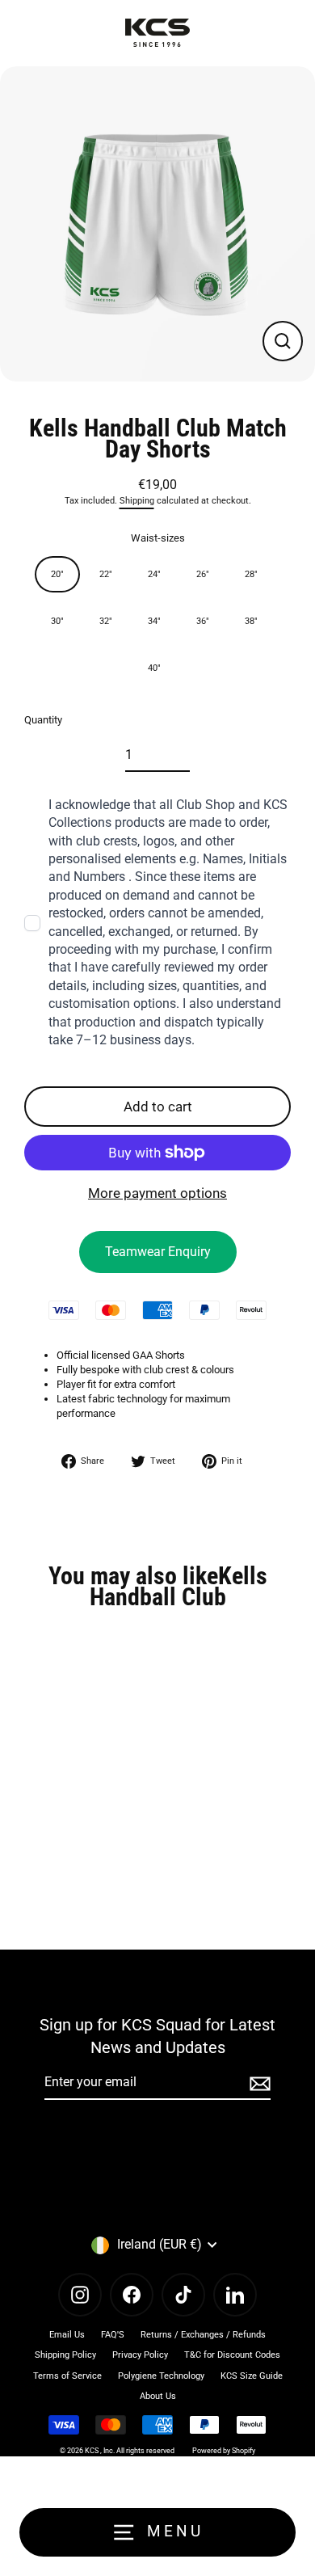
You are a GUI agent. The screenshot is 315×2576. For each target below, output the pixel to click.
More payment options (157, 1193)
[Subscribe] (258, 2083)
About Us (158, 2396)
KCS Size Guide (252, 2376)
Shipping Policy (65, 2355)
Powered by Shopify (224, 2451)
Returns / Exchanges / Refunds (203, 2335)
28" (251, 574)
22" (106, 574)
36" (203, 621)
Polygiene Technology (161, 2376)
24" (154, 574)
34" (154, 621)
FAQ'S (113, 2335)
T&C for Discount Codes (232, 2355)
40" (154, 668)
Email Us (67, 2335)
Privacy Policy (140, 2355)
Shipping (137, 501)
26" (203, 574)
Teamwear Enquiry (158, 1252)
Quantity (43, 720)
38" (251, 621)
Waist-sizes (158, 538)
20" (57, 574)
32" (106, 621)
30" (57, 621)
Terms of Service (67, 2376)
